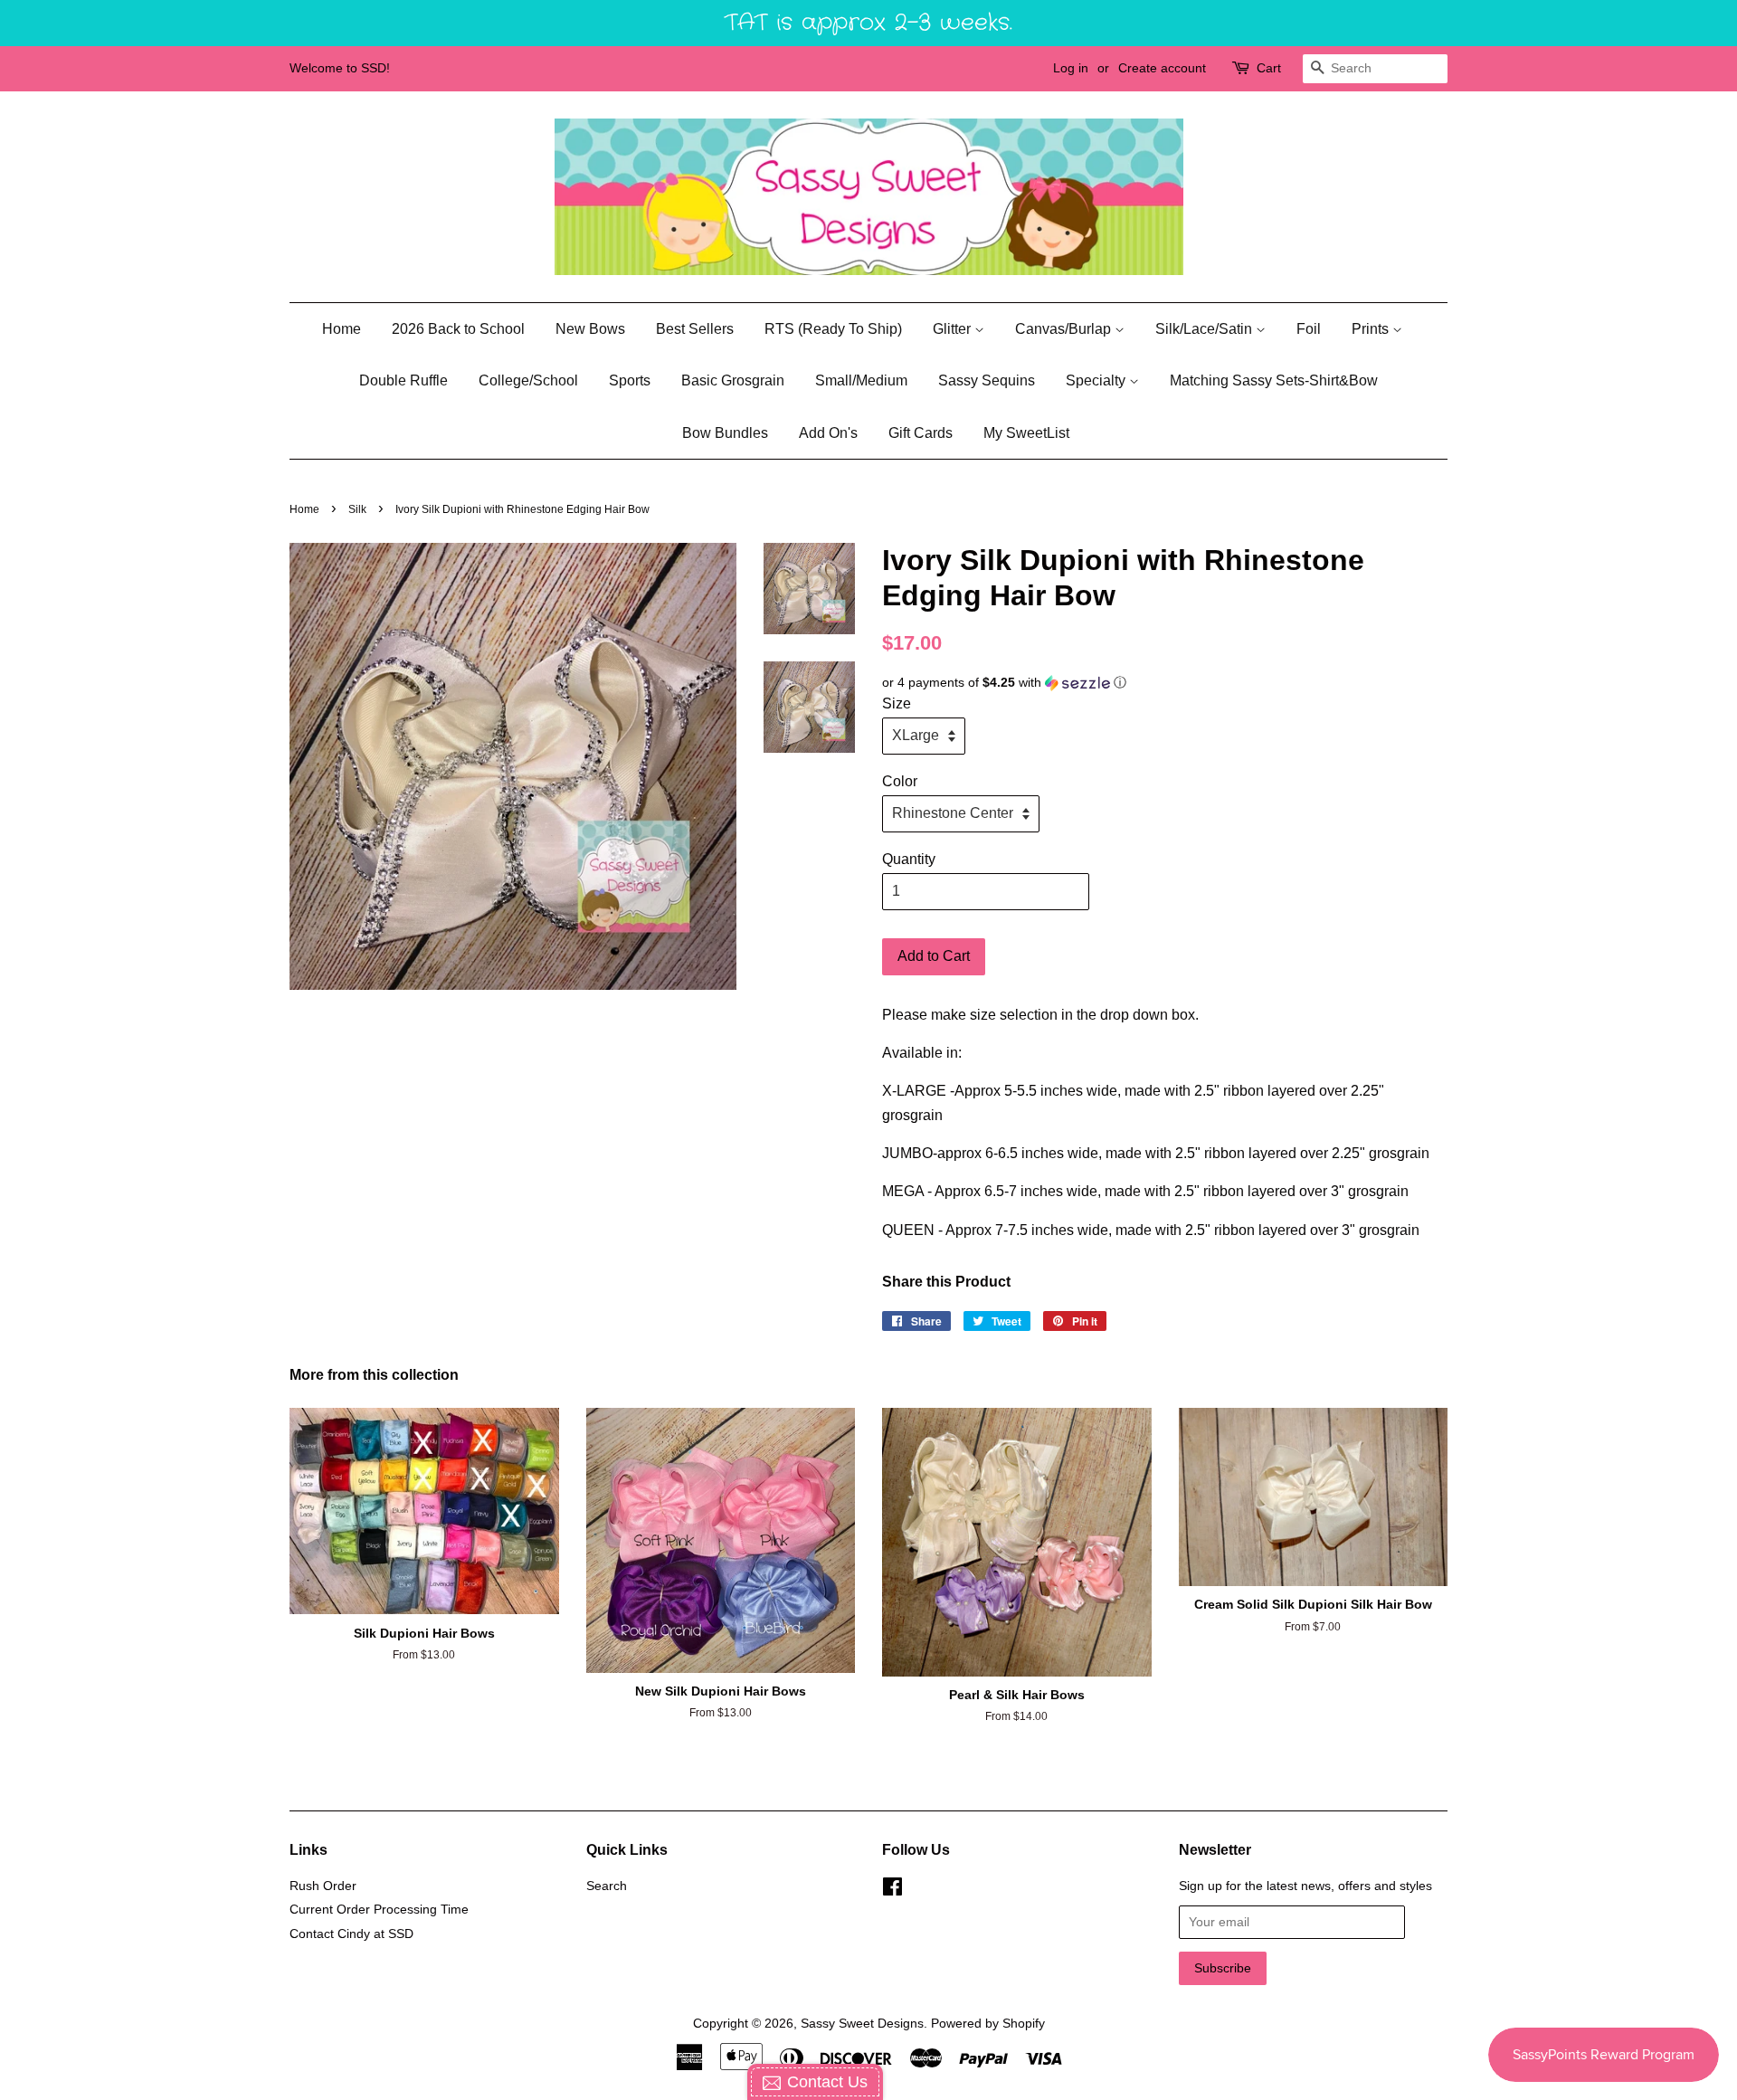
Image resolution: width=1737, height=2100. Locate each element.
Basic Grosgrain (733, 380)
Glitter (954, 329)
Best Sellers (695, 329)
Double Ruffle (403, 380)
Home (342, 329)
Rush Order (323, 1886)
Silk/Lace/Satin (1205, 329)
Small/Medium (861, 380)
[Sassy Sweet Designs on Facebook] (892, 1891)
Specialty (1097, 380)
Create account (1162, 68)
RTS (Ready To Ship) (833, 329)
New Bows (590, 329)
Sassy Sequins (987, 380)
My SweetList (1026, 433)
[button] (1165, 683)
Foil (1309, 329)
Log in (1071, 68)
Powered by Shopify (988, 2024)
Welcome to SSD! (340, 68)
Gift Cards (921, 433)
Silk (357, 509)
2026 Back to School (458, 329)
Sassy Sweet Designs (862, 2024)
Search (607, 1886)
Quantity (909, 859)
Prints (1372, 329)
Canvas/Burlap (1065, 329)
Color (900, 781)
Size (897, 703)
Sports (630, 380)
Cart (1269, 68)
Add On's (828, 433)
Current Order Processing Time (379, 1910)
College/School (528, 380)
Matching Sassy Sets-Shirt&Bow (1274, 380)
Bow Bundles (725, 433)
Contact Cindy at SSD (351, 1934)
